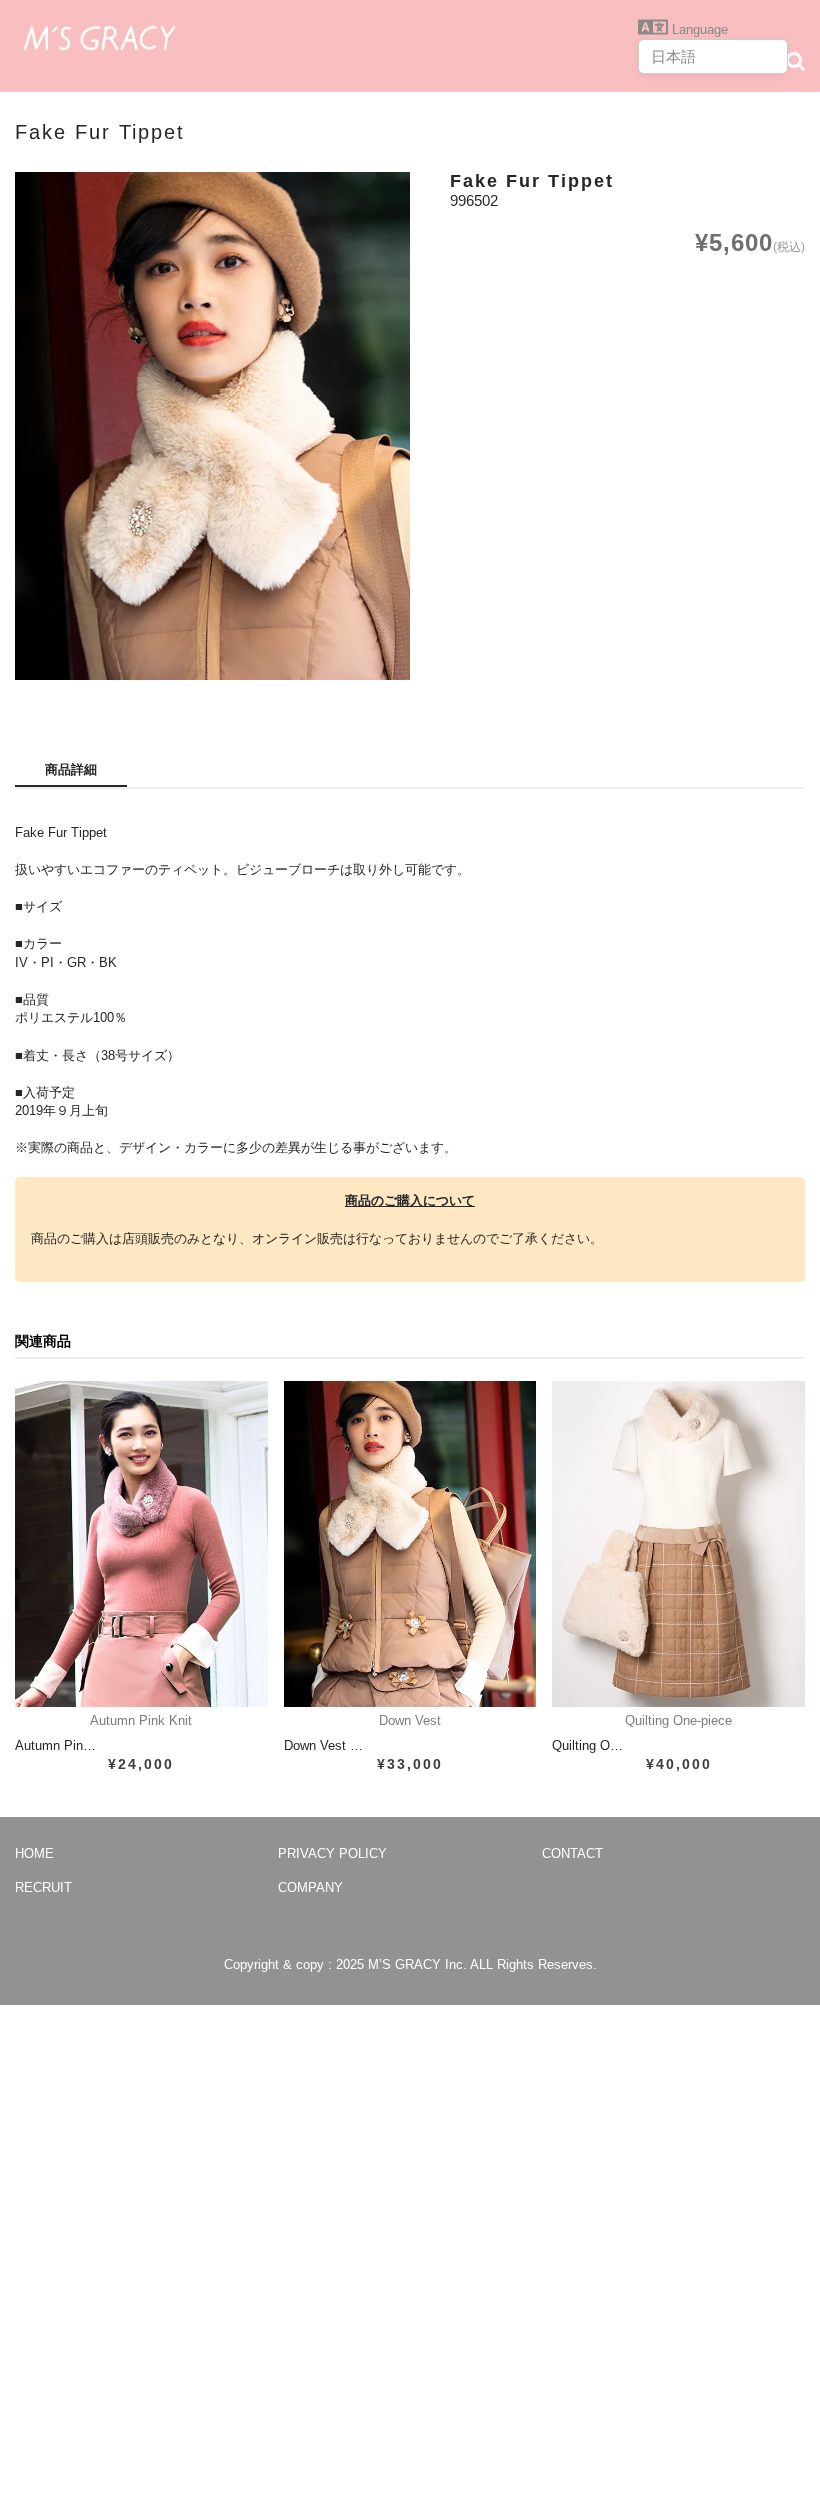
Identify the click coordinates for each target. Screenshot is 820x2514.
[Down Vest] (410, 1544)
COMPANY (310, 1887)
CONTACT (572, 1853)
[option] (212, 426)
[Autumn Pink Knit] (141, 1544)
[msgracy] (99, 36)
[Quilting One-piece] (678, 1544)
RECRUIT (43, 1887)
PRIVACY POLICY (332, 1853)
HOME (34, 1853)
